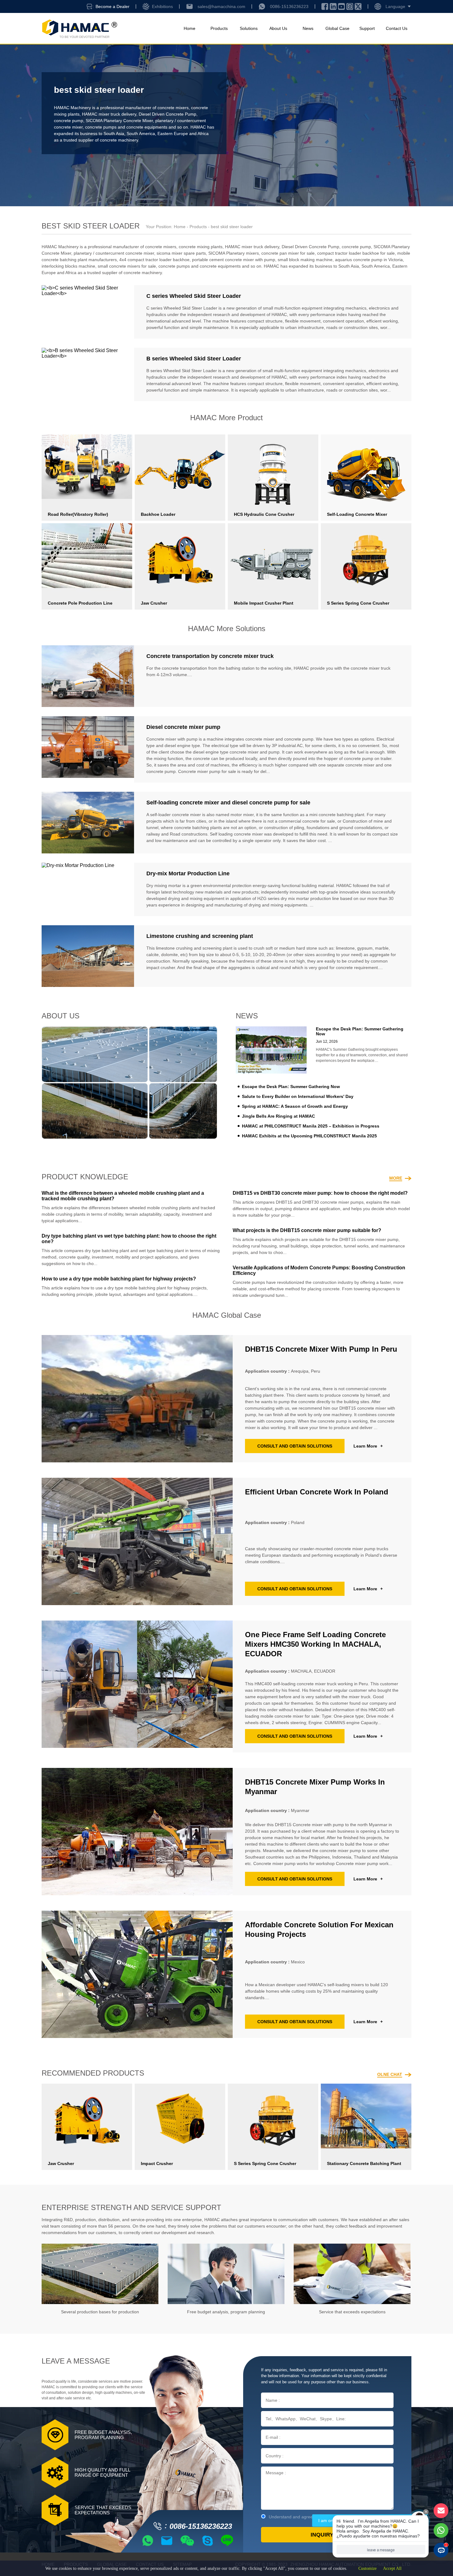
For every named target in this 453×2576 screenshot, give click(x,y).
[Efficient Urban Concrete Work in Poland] (137, 1541)
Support (367, 28)
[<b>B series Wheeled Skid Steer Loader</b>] (88, 374)
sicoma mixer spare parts (181, 253)
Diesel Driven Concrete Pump (167, 114)
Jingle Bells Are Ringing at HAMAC (278, 1116)
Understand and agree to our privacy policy (311, 2517)
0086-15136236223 (289, 6)
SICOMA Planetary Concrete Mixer (119, 121)
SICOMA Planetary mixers (234, 253)
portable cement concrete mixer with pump (234, 260)
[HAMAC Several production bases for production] (100, 2274)
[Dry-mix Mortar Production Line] (88, 889)
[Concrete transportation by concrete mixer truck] (88, 676)
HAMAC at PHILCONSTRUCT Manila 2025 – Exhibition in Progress (311, 1126)
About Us (278, 28)
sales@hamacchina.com (221, 6)
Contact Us (397, 28)
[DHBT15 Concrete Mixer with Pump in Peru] (137, 1399)
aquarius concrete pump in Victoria (369, 260)
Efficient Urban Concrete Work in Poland (317, 1492)
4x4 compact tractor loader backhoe (154, 260)
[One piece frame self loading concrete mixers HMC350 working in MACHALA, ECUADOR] (137, 1687)
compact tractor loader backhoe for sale (356, 253)
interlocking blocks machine (68, 266)
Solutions (249, 28)
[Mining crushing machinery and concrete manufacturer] (79, 29)
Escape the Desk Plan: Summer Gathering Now (291, 1087)
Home (190, 28)
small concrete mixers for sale (127, 266)
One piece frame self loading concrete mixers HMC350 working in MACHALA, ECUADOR (315, 1644)
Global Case (337, 28)
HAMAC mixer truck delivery (109, 114)
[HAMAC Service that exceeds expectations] (352, 2274)
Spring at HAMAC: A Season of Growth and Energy (295, 1106)
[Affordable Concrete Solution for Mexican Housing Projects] (137, 1974)
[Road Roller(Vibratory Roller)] (87, 467)
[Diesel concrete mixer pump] (88, 749)
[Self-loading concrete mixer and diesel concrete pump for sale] (88, 823)
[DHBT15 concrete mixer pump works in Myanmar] (137, 1832)
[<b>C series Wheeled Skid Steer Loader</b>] (88, 312)
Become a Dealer (112, 6)
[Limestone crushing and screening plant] (88, 956)
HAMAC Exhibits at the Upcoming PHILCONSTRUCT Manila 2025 (309, 1136)
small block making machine (305, 260)
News (308, 28)
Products (219, 28)
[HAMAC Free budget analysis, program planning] (226, 2274)
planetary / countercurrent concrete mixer (114, 253)
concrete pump (69, 121)
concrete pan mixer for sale (288, 253)
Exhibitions (162, 6)
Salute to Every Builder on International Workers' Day (298, 1096)
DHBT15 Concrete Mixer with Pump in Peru (321, 1349)
